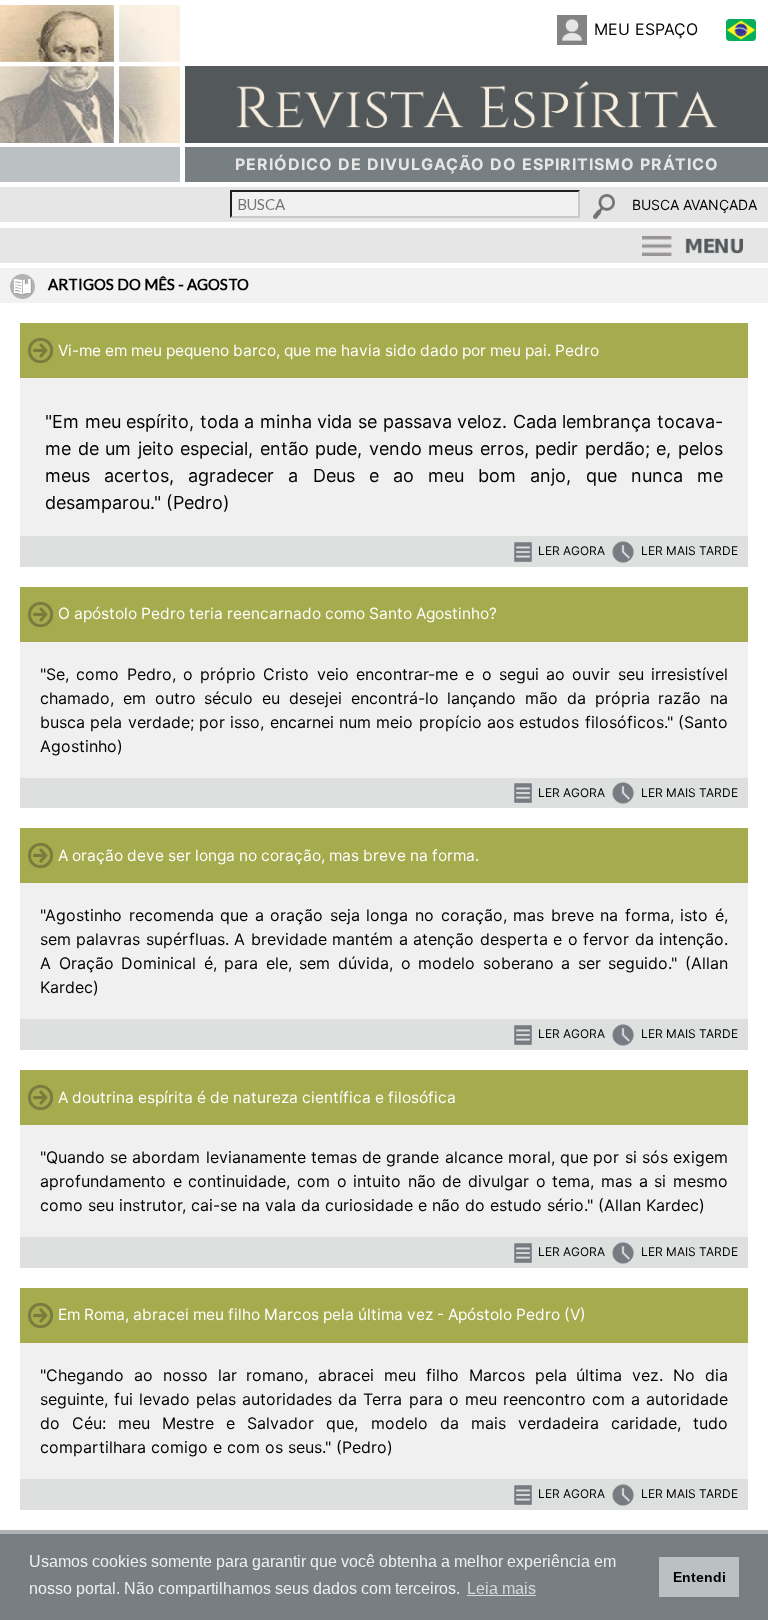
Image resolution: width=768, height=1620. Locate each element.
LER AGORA (571, 550)
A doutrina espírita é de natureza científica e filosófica (257, 1097)
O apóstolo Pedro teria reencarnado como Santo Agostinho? (277, 613)
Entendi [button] (699, 1577)
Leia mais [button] (501, 1588)
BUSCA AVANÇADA (694, 204)
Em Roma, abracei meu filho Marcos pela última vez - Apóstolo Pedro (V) (322, 1314)
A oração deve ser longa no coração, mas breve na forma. (268, 855)
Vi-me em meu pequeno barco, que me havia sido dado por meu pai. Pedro (328, 350)
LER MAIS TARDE (689, 550)
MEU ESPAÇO (646, 29)
